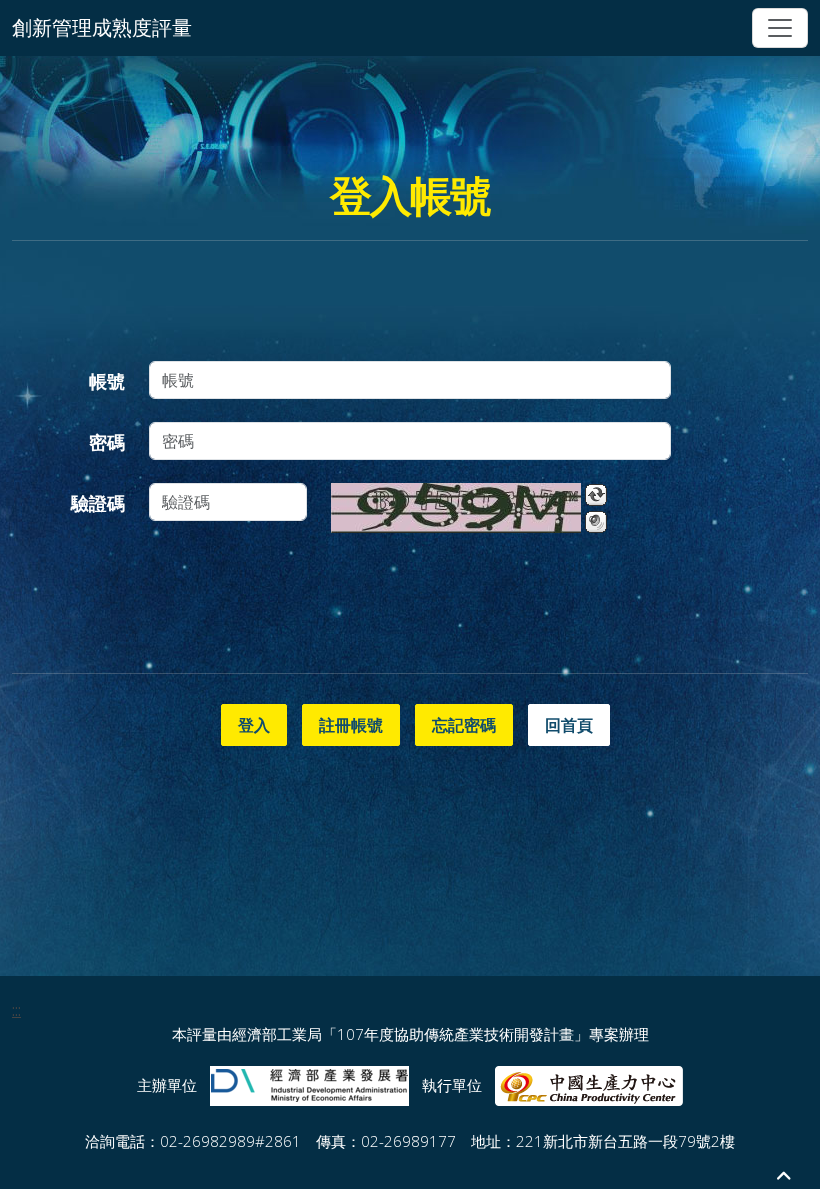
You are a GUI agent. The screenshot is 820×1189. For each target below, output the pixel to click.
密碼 (107, 442)
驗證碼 (98, 503)
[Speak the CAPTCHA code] (596, 522)
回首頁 (569, 725)
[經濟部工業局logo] (309, 1084)
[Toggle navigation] (780, 28)
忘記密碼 (464, 725)
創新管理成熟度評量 (102, 27)
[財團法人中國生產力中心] (589, 1084)
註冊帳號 (351, 725)
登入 (254, 725)
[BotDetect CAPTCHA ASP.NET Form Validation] (456, 508)
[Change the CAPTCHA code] (596, 495)
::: (16, 1010)
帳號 (107, 381)
